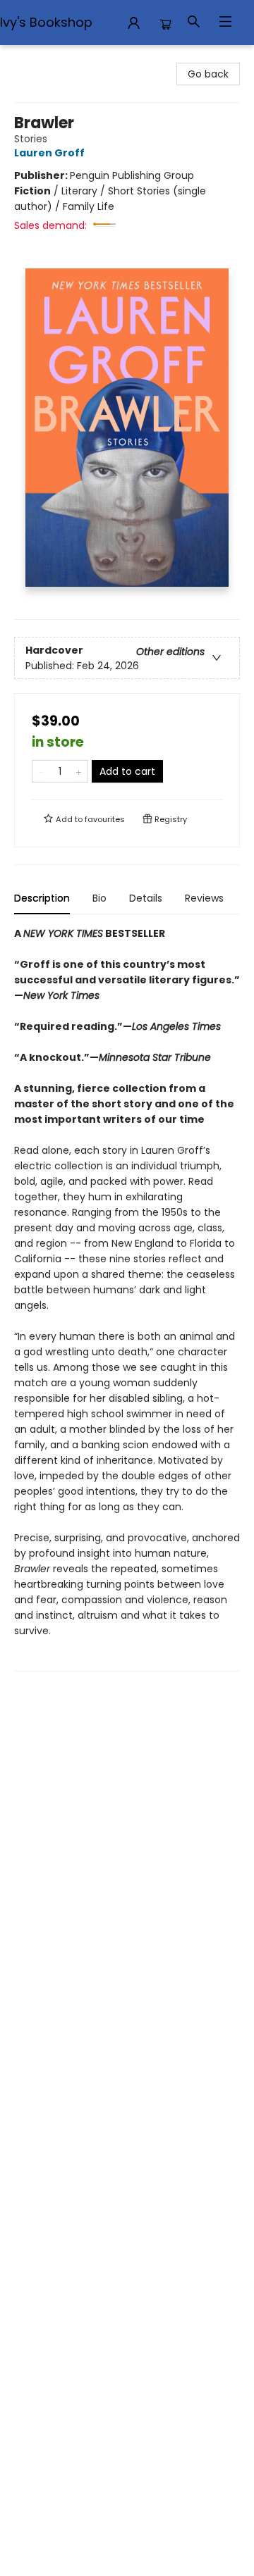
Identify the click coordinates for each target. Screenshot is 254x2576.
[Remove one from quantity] (41, 771)
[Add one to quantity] (79, 771)
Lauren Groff (49, 153)
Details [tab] (146, 898)
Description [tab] (42, 898)
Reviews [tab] (204, 898)
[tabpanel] (127, 1299)
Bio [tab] (99, 898)
